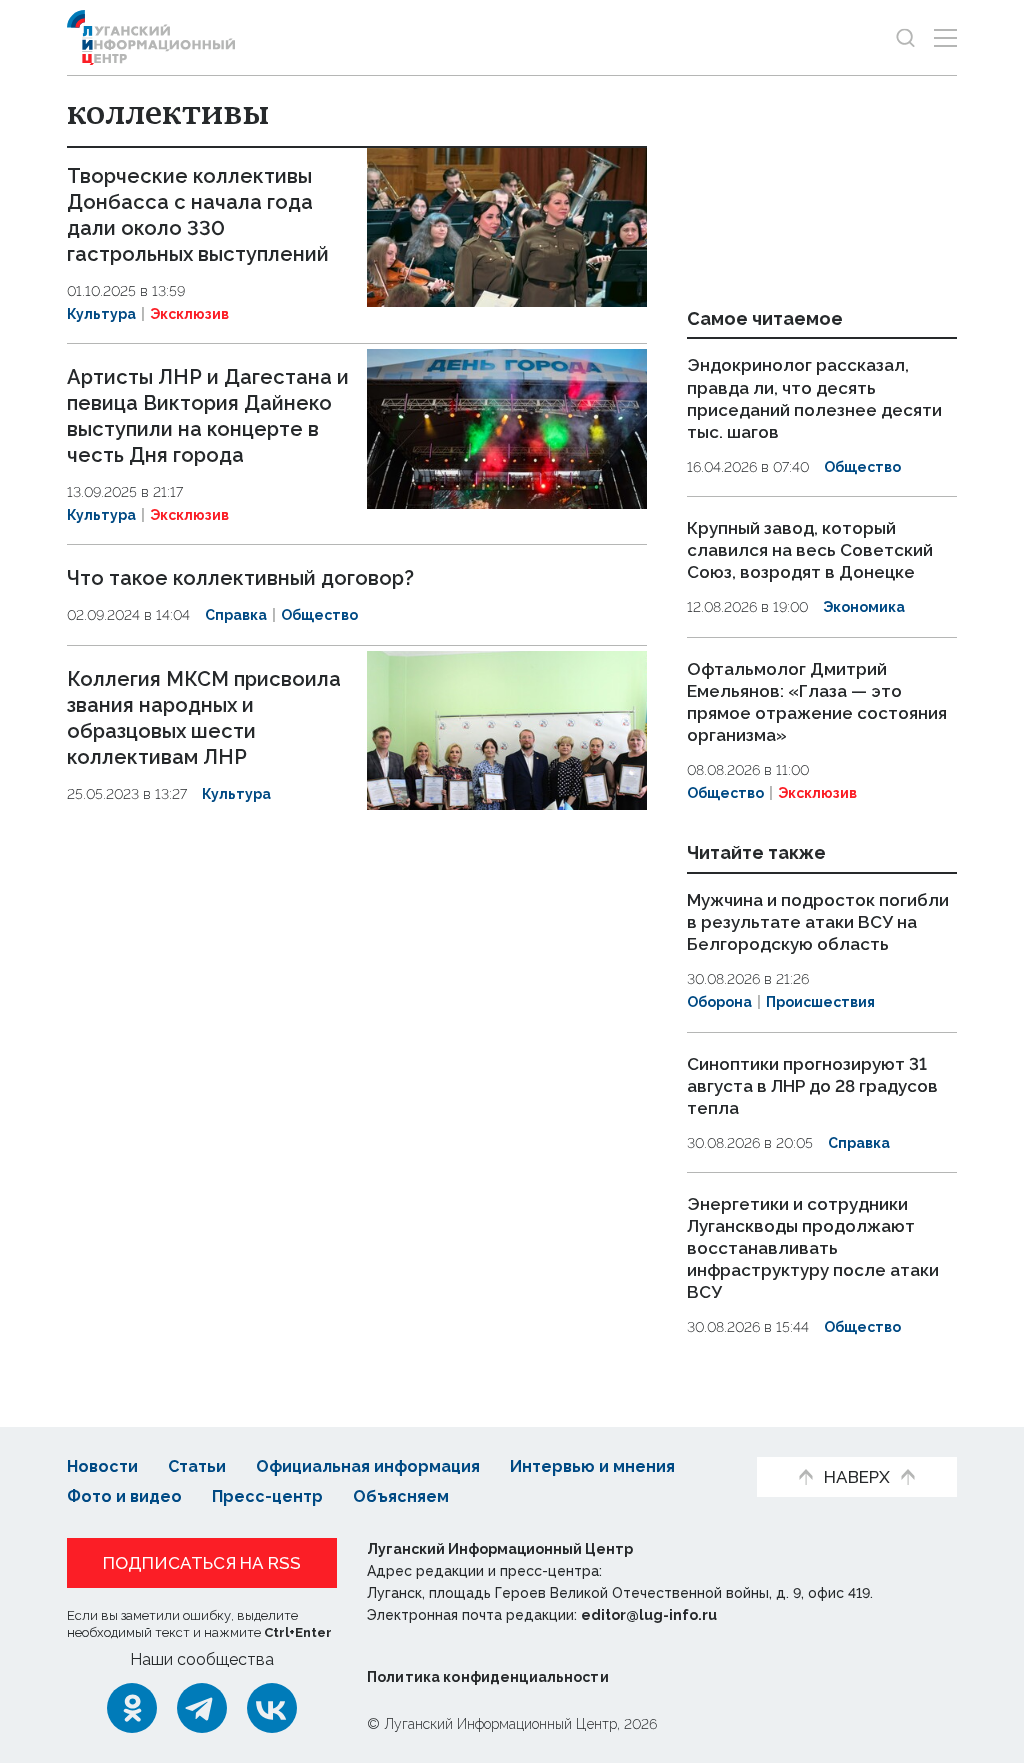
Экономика (864, 607)
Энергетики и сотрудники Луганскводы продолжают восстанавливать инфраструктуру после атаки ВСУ (813, 1248)
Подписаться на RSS (202, 1563)
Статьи (197, 1466)
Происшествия (820, 1002)
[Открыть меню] (945, 37)
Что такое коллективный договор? (240, 578)
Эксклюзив (189, 314)
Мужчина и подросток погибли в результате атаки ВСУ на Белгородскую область (818, 922)
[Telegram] (202, 1708)
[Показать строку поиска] (905, 37)
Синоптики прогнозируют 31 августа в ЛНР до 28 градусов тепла (812, 1086)
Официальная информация (368, 1466)
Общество (319, 615)
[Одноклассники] (132, 1708)
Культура (101, 314)
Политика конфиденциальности (488, 1677)
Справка (236, 615)
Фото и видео (124, 1496)
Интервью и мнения (592, 1466)
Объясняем (401, 1496)
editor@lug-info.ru (649, 1615)
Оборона (719, 1002)
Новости (102, 1466)
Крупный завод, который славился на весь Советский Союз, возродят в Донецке (810, 550)
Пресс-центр (267, 1496)
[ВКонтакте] (272, 1708)
